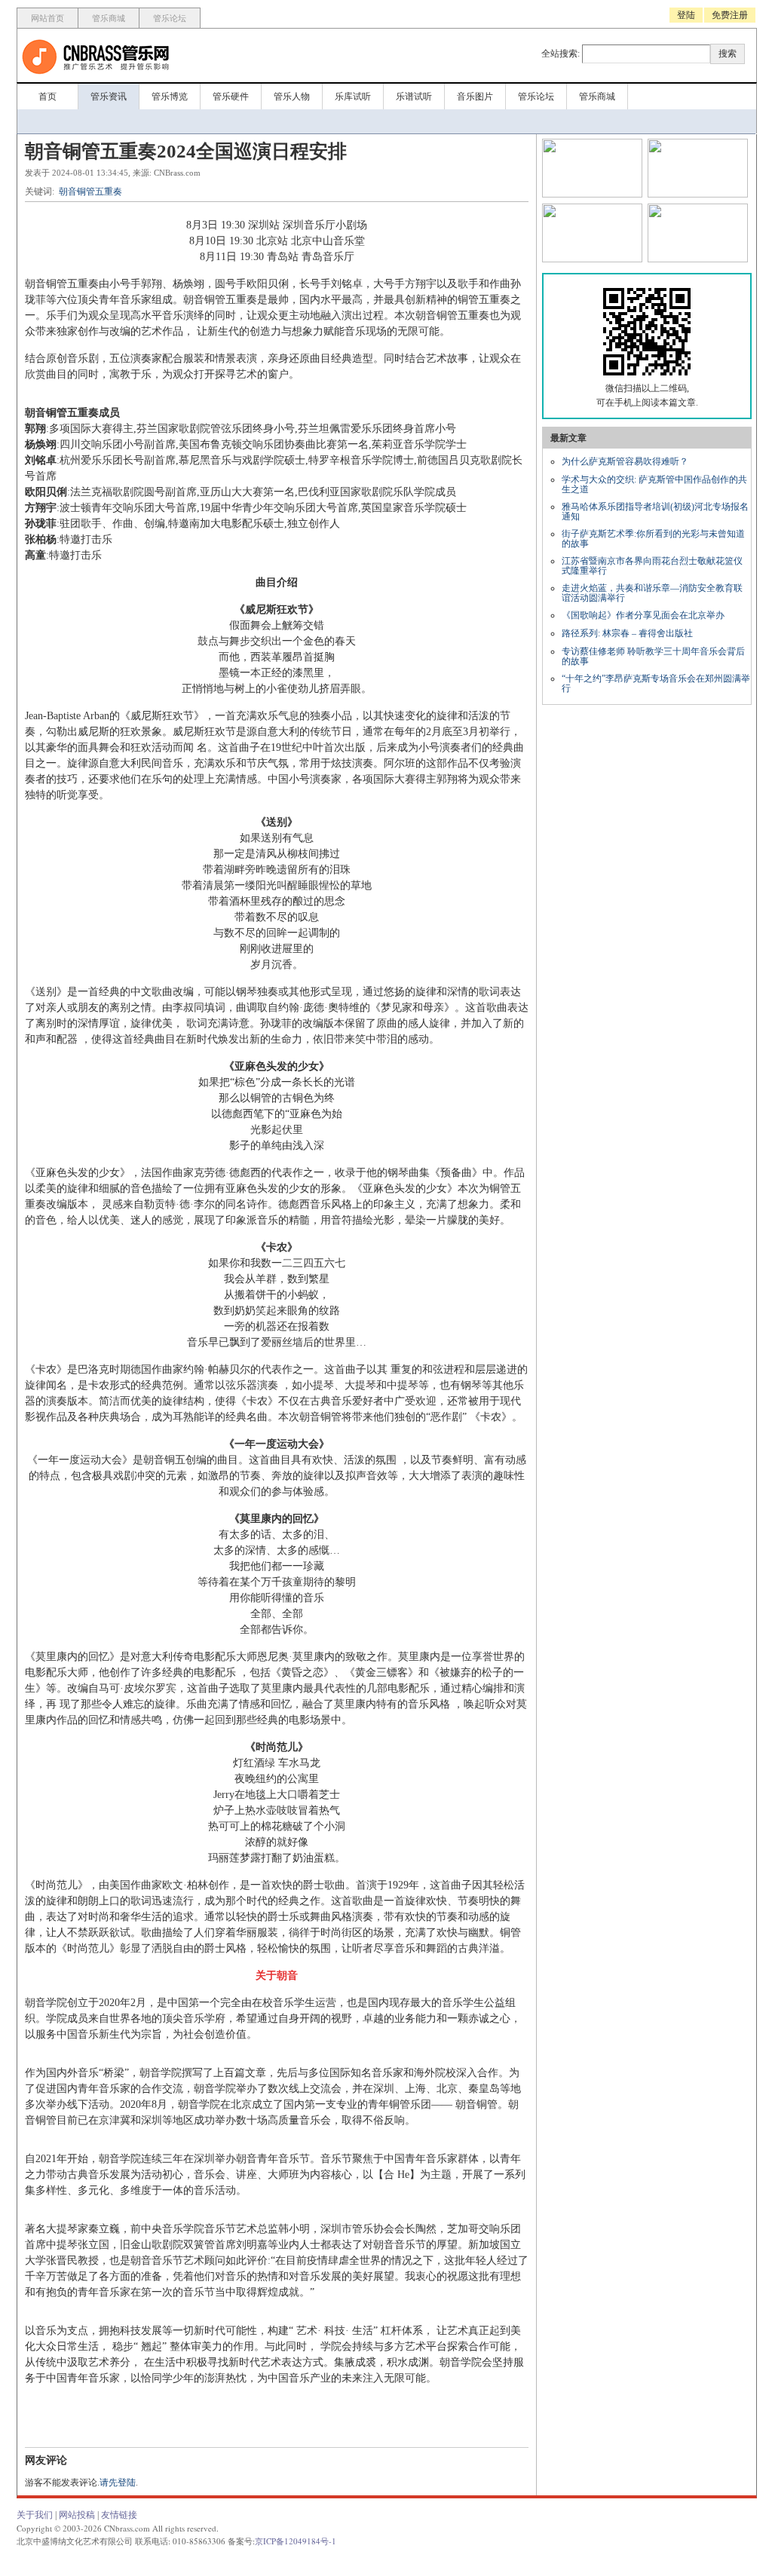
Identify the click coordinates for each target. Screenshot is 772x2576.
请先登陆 (118, 2483)
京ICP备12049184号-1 (296, 2541)
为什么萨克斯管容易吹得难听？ (625, 461)
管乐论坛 (170, 18)
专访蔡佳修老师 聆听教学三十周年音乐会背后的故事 (653, 656)
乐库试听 (353, 96)
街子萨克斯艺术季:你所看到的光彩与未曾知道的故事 (653, 539)
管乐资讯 (109, 96)
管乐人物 (292, 96)
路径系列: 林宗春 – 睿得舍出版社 (627, 633)
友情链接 (119, 2515)
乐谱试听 (414, 96)
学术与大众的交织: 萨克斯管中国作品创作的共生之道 (654, 484)
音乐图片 (475, 96)
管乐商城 (109, 18)
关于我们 (35, 2515)
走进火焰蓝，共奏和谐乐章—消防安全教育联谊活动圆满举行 (652, 593)
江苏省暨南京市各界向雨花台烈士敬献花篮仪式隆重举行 (652, 566)
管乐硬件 (231, 96)
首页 (47, 96)
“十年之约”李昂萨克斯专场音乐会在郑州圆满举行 (656, 683)
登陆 (686, 15)
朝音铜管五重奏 (90, 191)
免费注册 (730, 15)
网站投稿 (77, 2515)
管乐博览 (170, 96)
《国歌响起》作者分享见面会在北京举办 (643, 615)
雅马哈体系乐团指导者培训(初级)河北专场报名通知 (655, 512)
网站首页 (47, 18)
